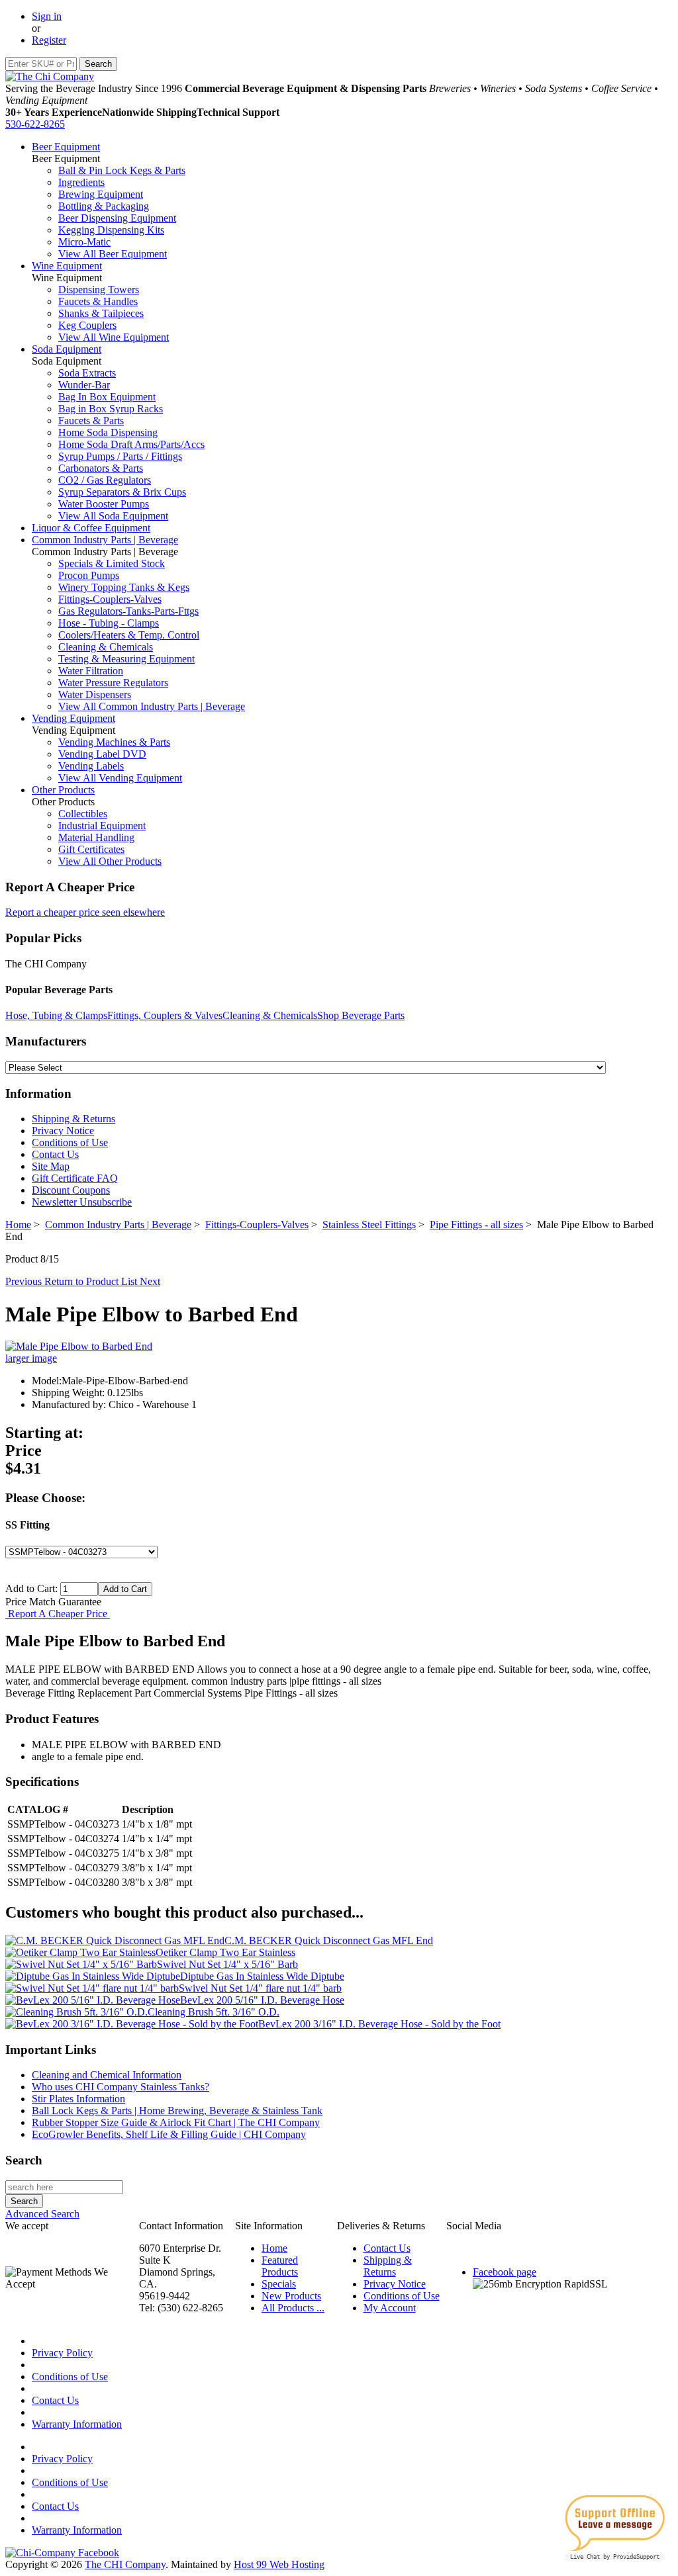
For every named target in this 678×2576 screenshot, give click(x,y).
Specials (279, 2284)
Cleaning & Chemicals (106, 647)
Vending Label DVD (102, 754)
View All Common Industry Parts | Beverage (152, 706)
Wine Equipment (67, 266)
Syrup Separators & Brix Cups (122, 492)
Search (24, 2160)
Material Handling (96, 837)
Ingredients (81, 182)
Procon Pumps (89, 575)
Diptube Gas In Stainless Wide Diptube (262, 1976)
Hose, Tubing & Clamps (56, 1015)
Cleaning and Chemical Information (107, 2075)
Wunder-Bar (84, 385)
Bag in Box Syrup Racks (111, 409)
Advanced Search (42, 2214)
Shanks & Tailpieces (101, 313)
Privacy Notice (63, 1131)
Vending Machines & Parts (114, 742)
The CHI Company (125, 2564)
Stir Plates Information (78, 2099)
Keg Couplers (87, 325)
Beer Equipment (66, 147)
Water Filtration (91, 671)
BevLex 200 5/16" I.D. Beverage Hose (262, 2000)
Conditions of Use (70, 1142)
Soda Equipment (67, 349)
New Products (291, 2296)
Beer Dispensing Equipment (117, 218)
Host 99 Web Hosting (279, 2564)
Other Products (63, 790)
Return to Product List (92, 1281)
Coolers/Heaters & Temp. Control (129, 635)
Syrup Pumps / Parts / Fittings (120, 456)
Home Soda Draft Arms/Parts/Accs (131, 444)
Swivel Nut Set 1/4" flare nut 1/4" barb (260, 1988)
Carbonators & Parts (101, 468)
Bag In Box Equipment (107, 397)
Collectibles (83, 814)
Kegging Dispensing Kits (111, 230)
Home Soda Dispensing (108, 432)
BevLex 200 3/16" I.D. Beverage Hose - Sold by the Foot (379, 2024)
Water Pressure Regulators (113, 683)
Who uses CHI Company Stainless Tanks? (121, 2087)
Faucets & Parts (91, 421)
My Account (390, 2308)
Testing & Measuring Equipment (126, 659)
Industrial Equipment (102, 825)
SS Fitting (27, 1525)
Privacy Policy (62, 2353)
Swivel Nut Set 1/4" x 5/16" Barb (227, 1964)
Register (49, 40)
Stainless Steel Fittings (369, 1224)
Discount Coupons (71, 1190)
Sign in (47, 16)
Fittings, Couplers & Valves (165, 1015)
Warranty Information (77, 2424)
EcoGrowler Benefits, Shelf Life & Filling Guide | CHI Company (169, 2134)
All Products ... (293, 2308)
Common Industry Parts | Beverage (105, 540)
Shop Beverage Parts (361, 1015)
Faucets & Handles (98, 301)
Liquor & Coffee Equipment (91, 528)
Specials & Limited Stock (112, 563)
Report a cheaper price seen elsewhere (85, 912)
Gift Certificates (91, 849)
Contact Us (55, 1154)
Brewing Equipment (101, 194)
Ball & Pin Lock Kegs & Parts (122, 170)
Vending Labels (91, 766)
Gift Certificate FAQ (75, 1178)
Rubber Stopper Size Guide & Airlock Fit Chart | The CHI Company (176, 2122)
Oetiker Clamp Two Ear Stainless (225, 1952)
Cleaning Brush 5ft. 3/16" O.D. (214, 2012)
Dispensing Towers (99, 289)
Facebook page (505, 2272)
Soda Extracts (87, 373)
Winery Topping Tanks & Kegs (124, 587)
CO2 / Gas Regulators (105, 480)
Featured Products (280, 2266)
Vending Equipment (73, 718)
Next (150, 1281)
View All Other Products (110, 861)
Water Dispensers (95, 694)
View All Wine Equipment (114, 337)
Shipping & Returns (73, 1119)
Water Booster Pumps (104, 504)
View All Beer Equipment (113, 254)
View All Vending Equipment (120, 778)
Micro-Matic (84, 242)
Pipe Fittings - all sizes (476, 1224)
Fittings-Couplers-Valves (110, 599)
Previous (25, 1281)
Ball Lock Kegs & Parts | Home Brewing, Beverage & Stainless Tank (177, 2110)
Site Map (51, 1166)
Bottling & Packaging (104, 206)
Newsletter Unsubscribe (82, 1202)
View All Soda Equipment (113, 516)
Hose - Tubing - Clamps (109, 623)
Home (18, 1224)
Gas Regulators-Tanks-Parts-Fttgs (128, 611)
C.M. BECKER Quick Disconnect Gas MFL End (329, 1940)
